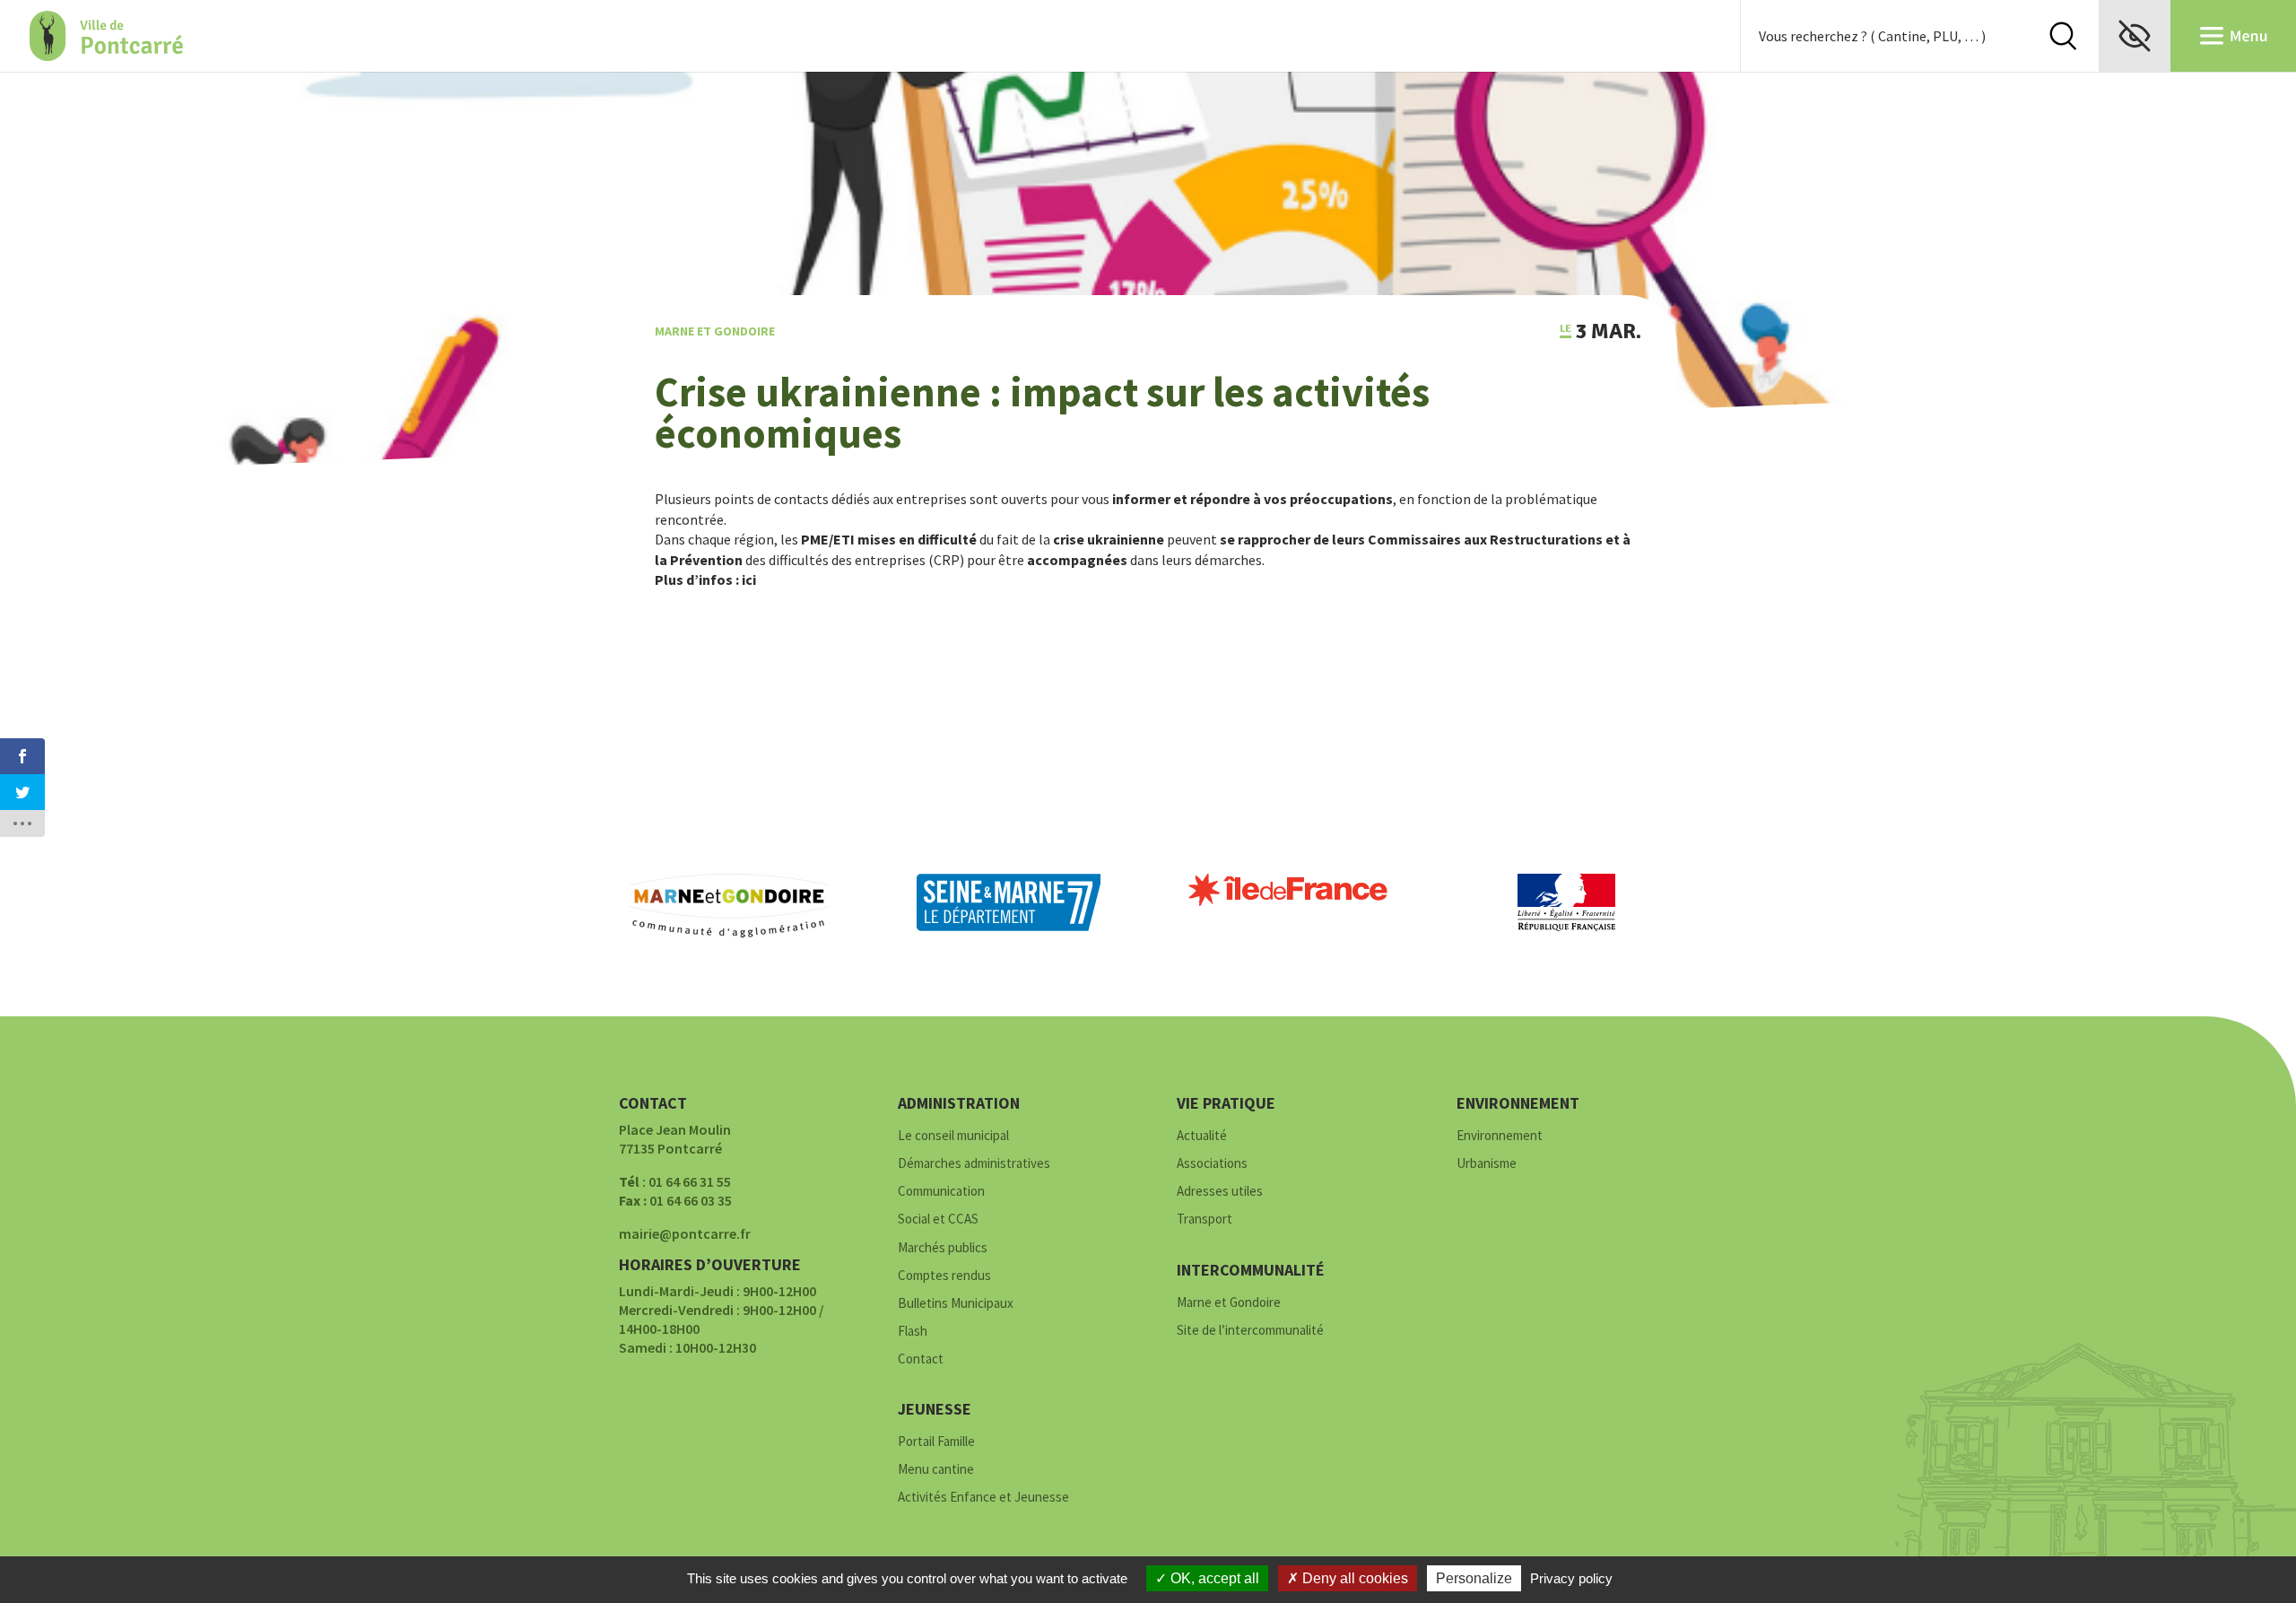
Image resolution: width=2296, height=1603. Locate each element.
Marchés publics (943, 1248)
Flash (913, 1332)
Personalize (1474, 1578)
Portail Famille (936, 1442)
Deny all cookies (1353, 1578)
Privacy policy (1571, 1578)
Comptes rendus (944, 1276)
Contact (921, 1359)
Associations (1212, 1164)
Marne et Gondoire (715, 331)
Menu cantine (936, 1470)
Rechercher (2063, 36)
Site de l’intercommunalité (1250, 1331)
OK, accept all (1213, 1578)
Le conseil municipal (953, 1136)
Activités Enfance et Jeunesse (983, 1498)
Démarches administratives (974, 1164)
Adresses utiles (1220, 1192)
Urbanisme (1487, 1164)
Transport (1205, 1220)
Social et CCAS (938, 1220)
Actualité (1202, 1136)
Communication (941, 1192)
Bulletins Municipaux (956, 1304)
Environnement (1500, 1136)
